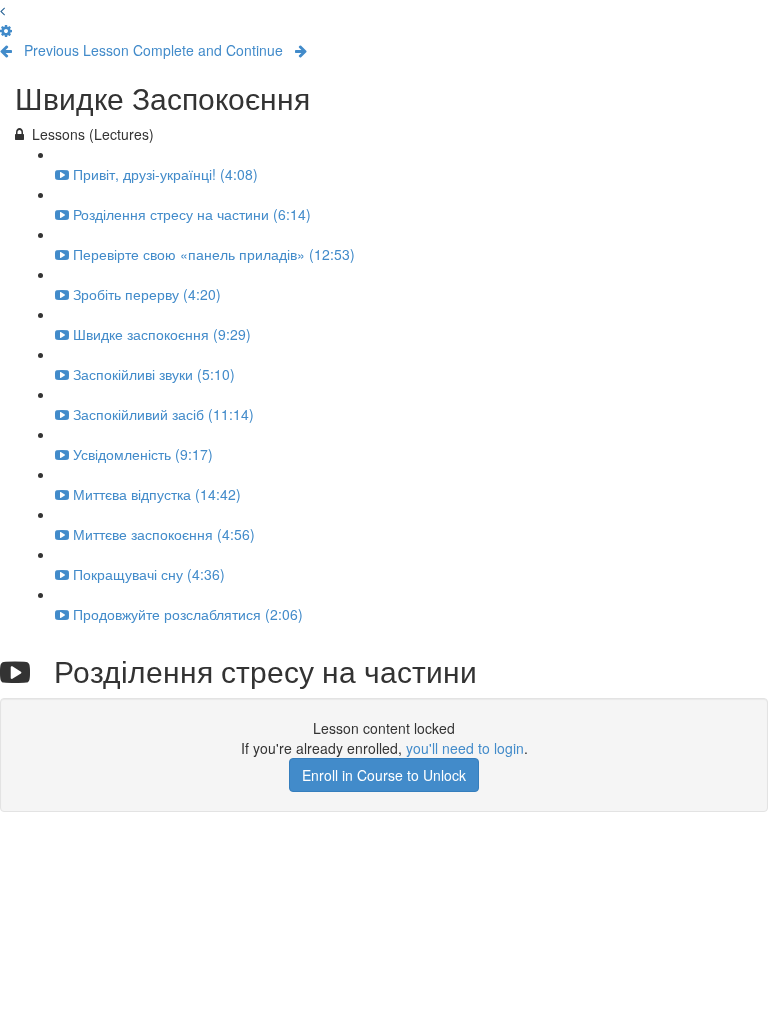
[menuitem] (6, 30)
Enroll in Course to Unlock (384, 775)
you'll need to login (465, 748)
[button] (2, 10)
